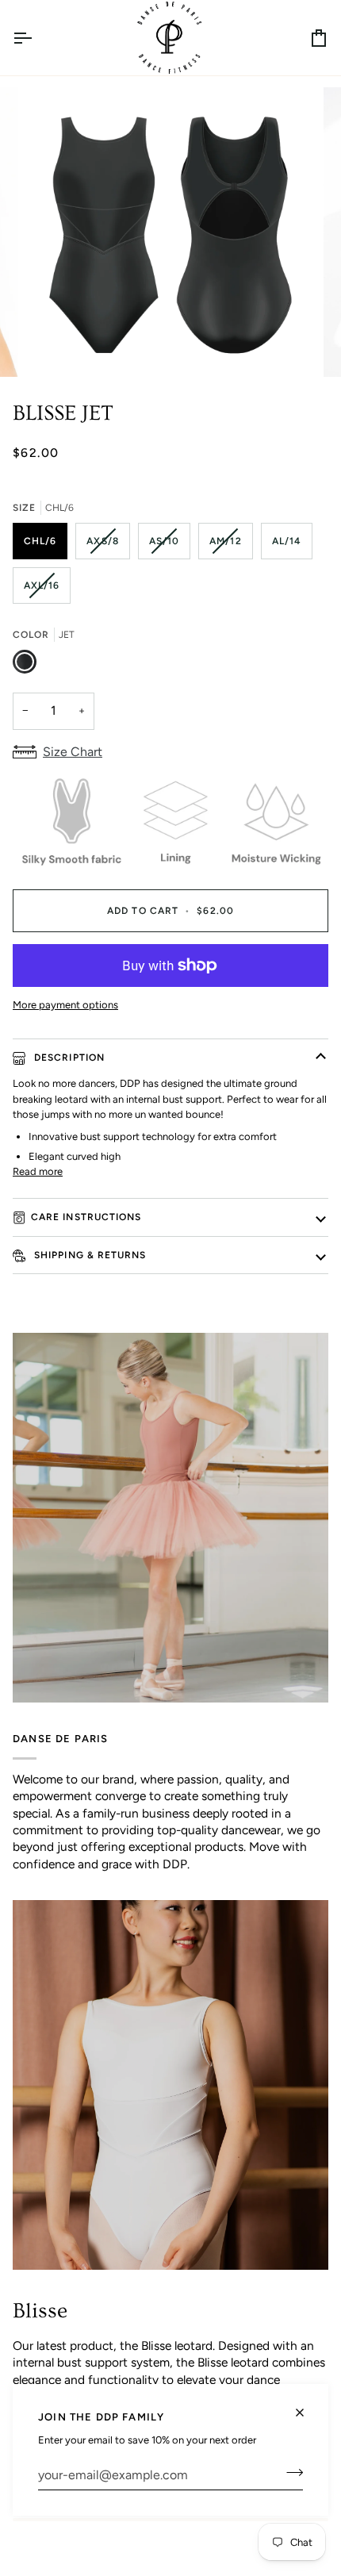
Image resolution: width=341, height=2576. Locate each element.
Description (68, 1058)
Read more (38, 1171)
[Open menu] (36, 38)
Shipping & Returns (89, 1255)
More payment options (65, 1005)
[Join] (290, 2473)
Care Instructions (86, 1217)
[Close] (307, 2406)
